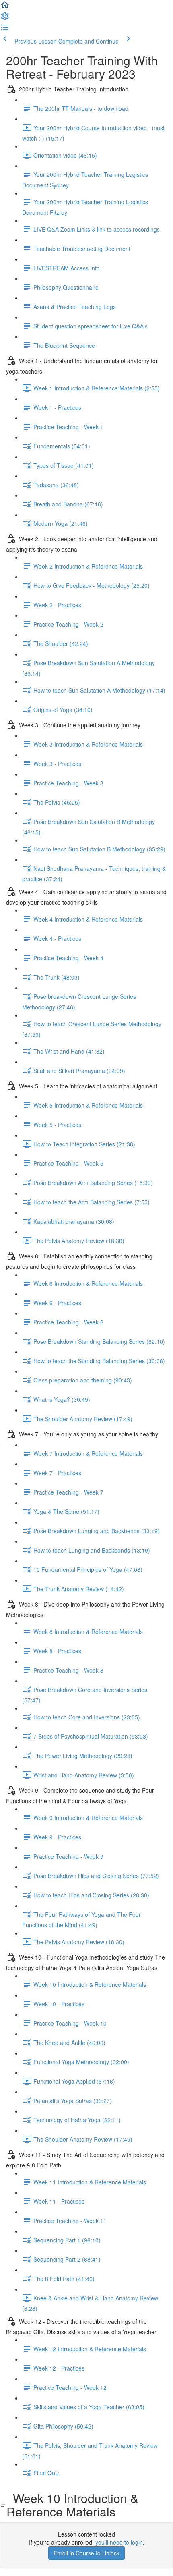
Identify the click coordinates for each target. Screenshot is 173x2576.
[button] (5, 7)
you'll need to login (119, 2542)
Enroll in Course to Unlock (86, 2553)
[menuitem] (5, 19)
